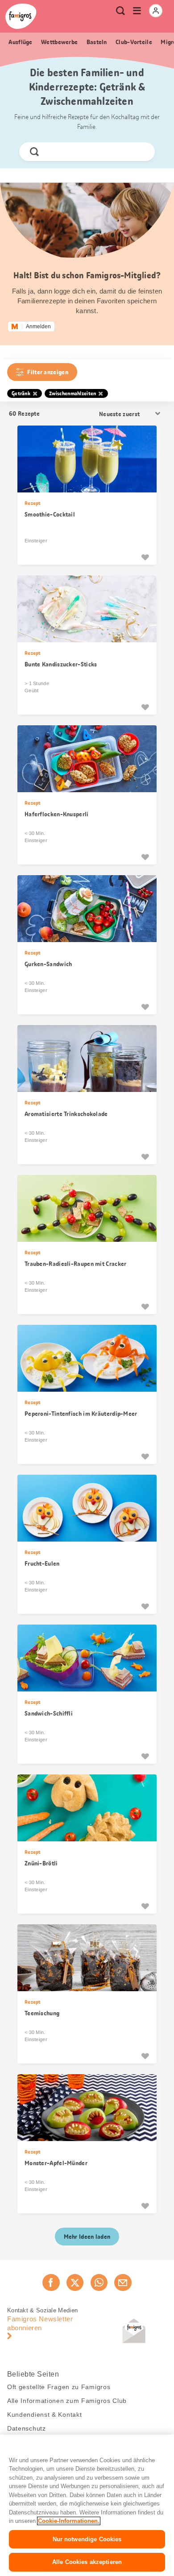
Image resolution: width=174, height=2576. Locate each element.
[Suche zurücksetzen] (141, 152)
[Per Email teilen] (123, 2282)
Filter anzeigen (48, 372)
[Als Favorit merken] (145, 557)
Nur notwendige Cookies (87, 2539)
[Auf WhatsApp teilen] (99, 2282)
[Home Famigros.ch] (21, 16)
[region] (87, 2505)
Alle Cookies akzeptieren (87, 2562)
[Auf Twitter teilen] (75, 2282)
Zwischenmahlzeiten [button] (72, 393)
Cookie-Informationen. (69, 2521)
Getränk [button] (21, 393)
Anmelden (38, 327)
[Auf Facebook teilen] (51, 2282)
